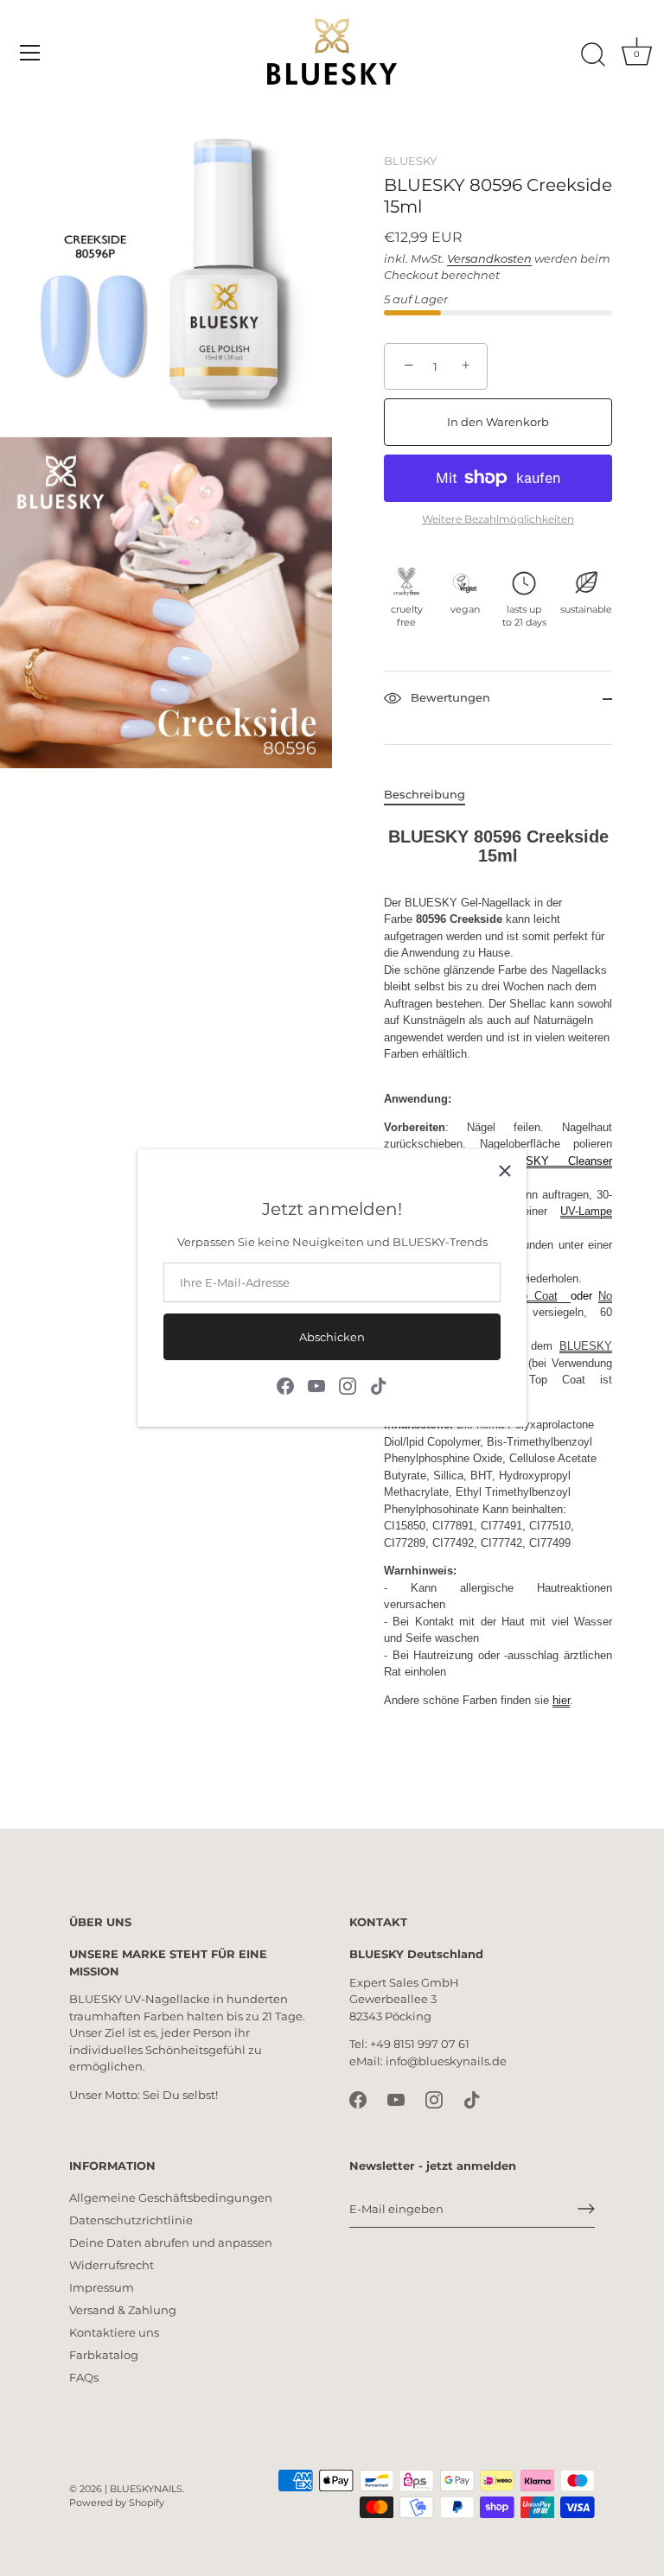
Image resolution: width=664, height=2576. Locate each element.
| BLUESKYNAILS (144, 2489)
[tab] (433, 795)
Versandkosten (489, 258)
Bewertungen (449, 697)
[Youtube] (316, 1385)
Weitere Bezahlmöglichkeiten (498, 519)
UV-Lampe (586, 1211)
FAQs (84, 2377)
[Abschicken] (586, 2209)
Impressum (102, 2287)
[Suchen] (593, 55)
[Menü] (30, 53)
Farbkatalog (104, 2355)
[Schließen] (505, 1171)
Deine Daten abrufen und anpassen (171, 2242)
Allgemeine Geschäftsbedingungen (171, 2198)
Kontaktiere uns (114, 2332)
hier (561, 1700)
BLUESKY (410, 161)
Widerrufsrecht (112, 2265)
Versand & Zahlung (123, 2310)
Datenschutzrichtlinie (131, 2220)
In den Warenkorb (498, 422)
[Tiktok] (379, 1385)
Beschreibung (425, 794)
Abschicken (332, 1337)
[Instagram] (348, 1385)
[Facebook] (285, 1385)
